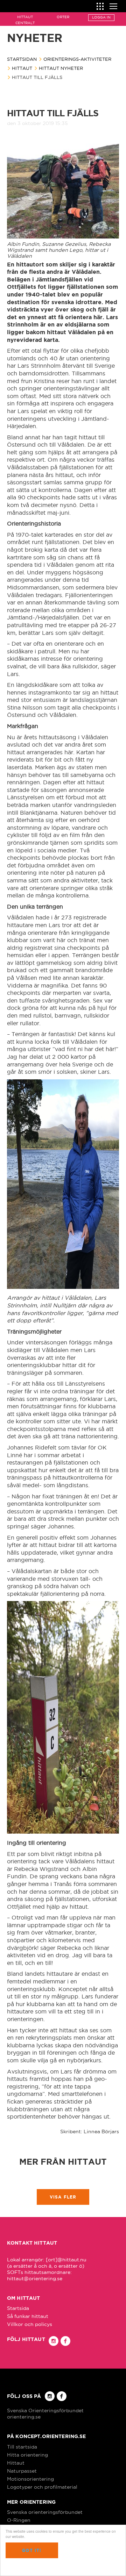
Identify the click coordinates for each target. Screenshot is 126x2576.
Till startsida (22, 2447)
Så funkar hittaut (28, 2316)
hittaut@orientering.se (35, 2278)
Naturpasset (22, 2471)
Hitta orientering (27, 2455)
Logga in (101, 17)
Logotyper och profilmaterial (42, 2487)
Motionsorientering (30, 2479)
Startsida (18, 2308)
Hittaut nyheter (61, 68)
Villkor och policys (30, 2324)
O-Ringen (19, 2520)
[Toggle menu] (113, 5)
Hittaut (22, 68)
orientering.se (24, 2417)
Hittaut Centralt (25, 20)
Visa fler (63, 2197)
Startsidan (22, 59)
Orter (63, 17)
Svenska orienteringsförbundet (45, 2512)
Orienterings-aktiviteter (77, 59)
